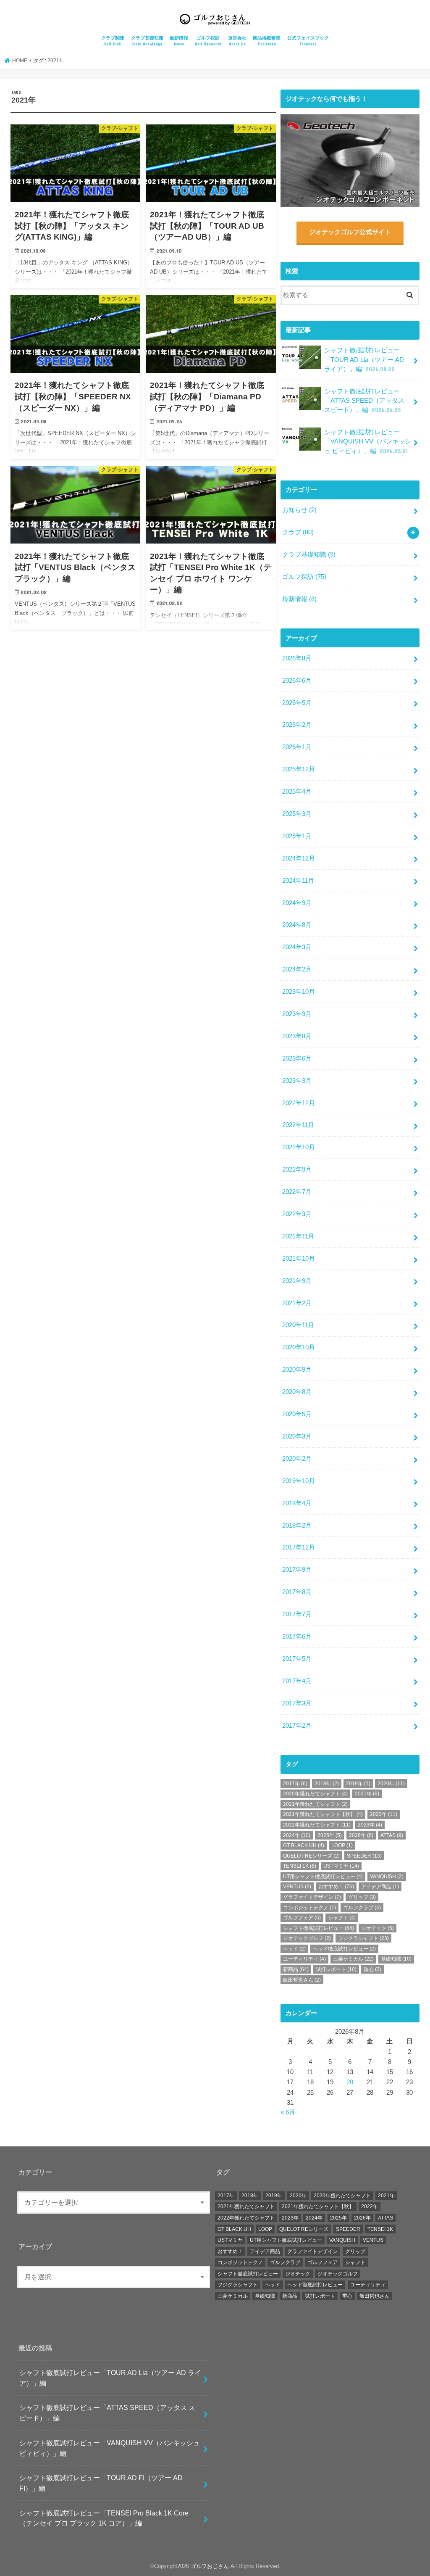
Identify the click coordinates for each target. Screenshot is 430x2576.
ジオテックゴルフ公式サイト (350, 232)
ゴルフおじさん (210, 2566)
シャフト (342, 1918)
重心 (372, 1969)
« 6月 (288, 2112)
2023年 (370, 1825)
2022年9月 (297, 1169)
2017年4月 (297, 1681)
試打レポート (336, 1969)
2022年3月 (297, 1214)
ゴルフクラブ (362, 1908)
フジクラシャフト (363, 1938)
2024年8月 (297, 925)
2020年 (391, 1784)
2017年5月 (297, 1659)
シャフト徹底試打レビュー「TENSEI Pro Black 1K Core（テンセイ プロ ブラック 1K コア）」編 (104, 2518)
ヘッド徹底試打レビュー (344, 1949)
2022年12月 (299, 1103)
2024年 (297, 1835)
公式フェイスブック (308, 41)
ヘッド (294, 1949)
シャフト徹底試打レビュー (319, 1928)
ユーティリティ (304, 1959)
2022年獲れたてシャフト (317, 1825)
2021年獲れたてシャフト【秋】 (323, 1814)
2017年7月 (297, 1614)
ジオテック (378, 1928)
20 (350, 2082)
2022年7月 (297, 1192)
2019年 (358, 1784)
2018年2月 (297, 1526)
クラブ (298, 532)
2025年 (330, 1835)
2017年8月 (297, 1592)
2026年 (361, 1835)
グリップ (362, 1897)
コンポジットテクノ (309, 1908)
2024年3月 (297, 947)
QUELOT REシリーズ (311, 1856)
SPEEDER (364, 1856)
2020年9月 (297, 1370)
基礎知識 (396, 1959)
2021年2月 (297, 1303)
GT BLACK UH (304, 1845)
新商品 (296, 1969)
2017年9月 (297, 1570)
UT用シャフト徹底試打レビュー (323, 1877)
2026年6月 (297, 681)
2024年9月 (297, 903)
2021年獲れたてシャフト (315, 1804)
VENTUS (297, 1887)
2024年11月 (298, 881)
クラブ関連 (113, 41)
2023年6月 (297, 1058)
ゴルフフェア (302, 1918)
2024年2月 (297, 969)
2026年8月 (297, 658)
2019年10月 (299, 1481)
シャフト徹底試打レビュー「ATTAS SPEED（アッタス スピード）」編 (364, 401)
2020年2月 (297, 1459)
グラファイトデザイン (312, 1897)
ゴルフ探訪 (208, 41)
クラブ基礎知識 (147, 41)
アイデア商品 (380, 1887)
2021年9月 (297, 1281)
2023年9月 (297, 1014)
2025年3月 (297, 814)
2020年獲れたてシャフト (315, 1794)
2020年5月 (297, 1414)
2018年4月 (297, 1503)
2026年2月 (297, 725)
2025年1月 (297, 836)
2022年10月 (299, 1147)
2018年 (327, 1784)
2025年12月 (299, 769)
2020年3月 (297, 1436)
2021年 (367, 1794)
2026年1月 (297, 747)
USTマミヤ (341, 1866)
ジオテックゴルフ (307, 1938)
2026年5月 (297, 703)
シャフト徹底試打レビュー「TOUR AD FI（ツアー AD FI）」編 (101, 2483)
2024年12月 (299, 858)
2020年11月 (298, 1325)
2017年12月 (299, 1547)
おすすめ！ (336, 1887)
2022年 (384, 1814)
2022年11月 (298, 1125)
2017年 (295, 1784)
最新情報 (179, 41)
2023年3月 (297, 1081)
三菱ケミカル (353, 1959)
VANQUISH (387, 1877)
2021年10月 (299, 1259)
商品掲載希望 (267, 41)
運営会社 (237, 41)
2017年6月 (297, 1636)
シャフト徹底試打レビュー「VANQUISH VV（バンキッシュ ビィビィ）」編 (368, 441)
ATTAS (392, 1835)
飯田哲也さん (302, 1980)
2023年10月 (299, 992)
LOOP (342, 1845)
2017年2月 (297, 1726)
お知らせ (299, 510)
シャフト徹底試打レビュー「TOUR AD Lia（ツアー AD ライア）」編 (364, 359)
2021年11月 (298, 1236)
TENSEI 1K (300, 1866)
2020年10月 (299, 1347)
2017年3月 (297, 1703)
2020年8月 (297, 1392)
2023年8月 (297, 1036)
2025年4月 (297, 792)
